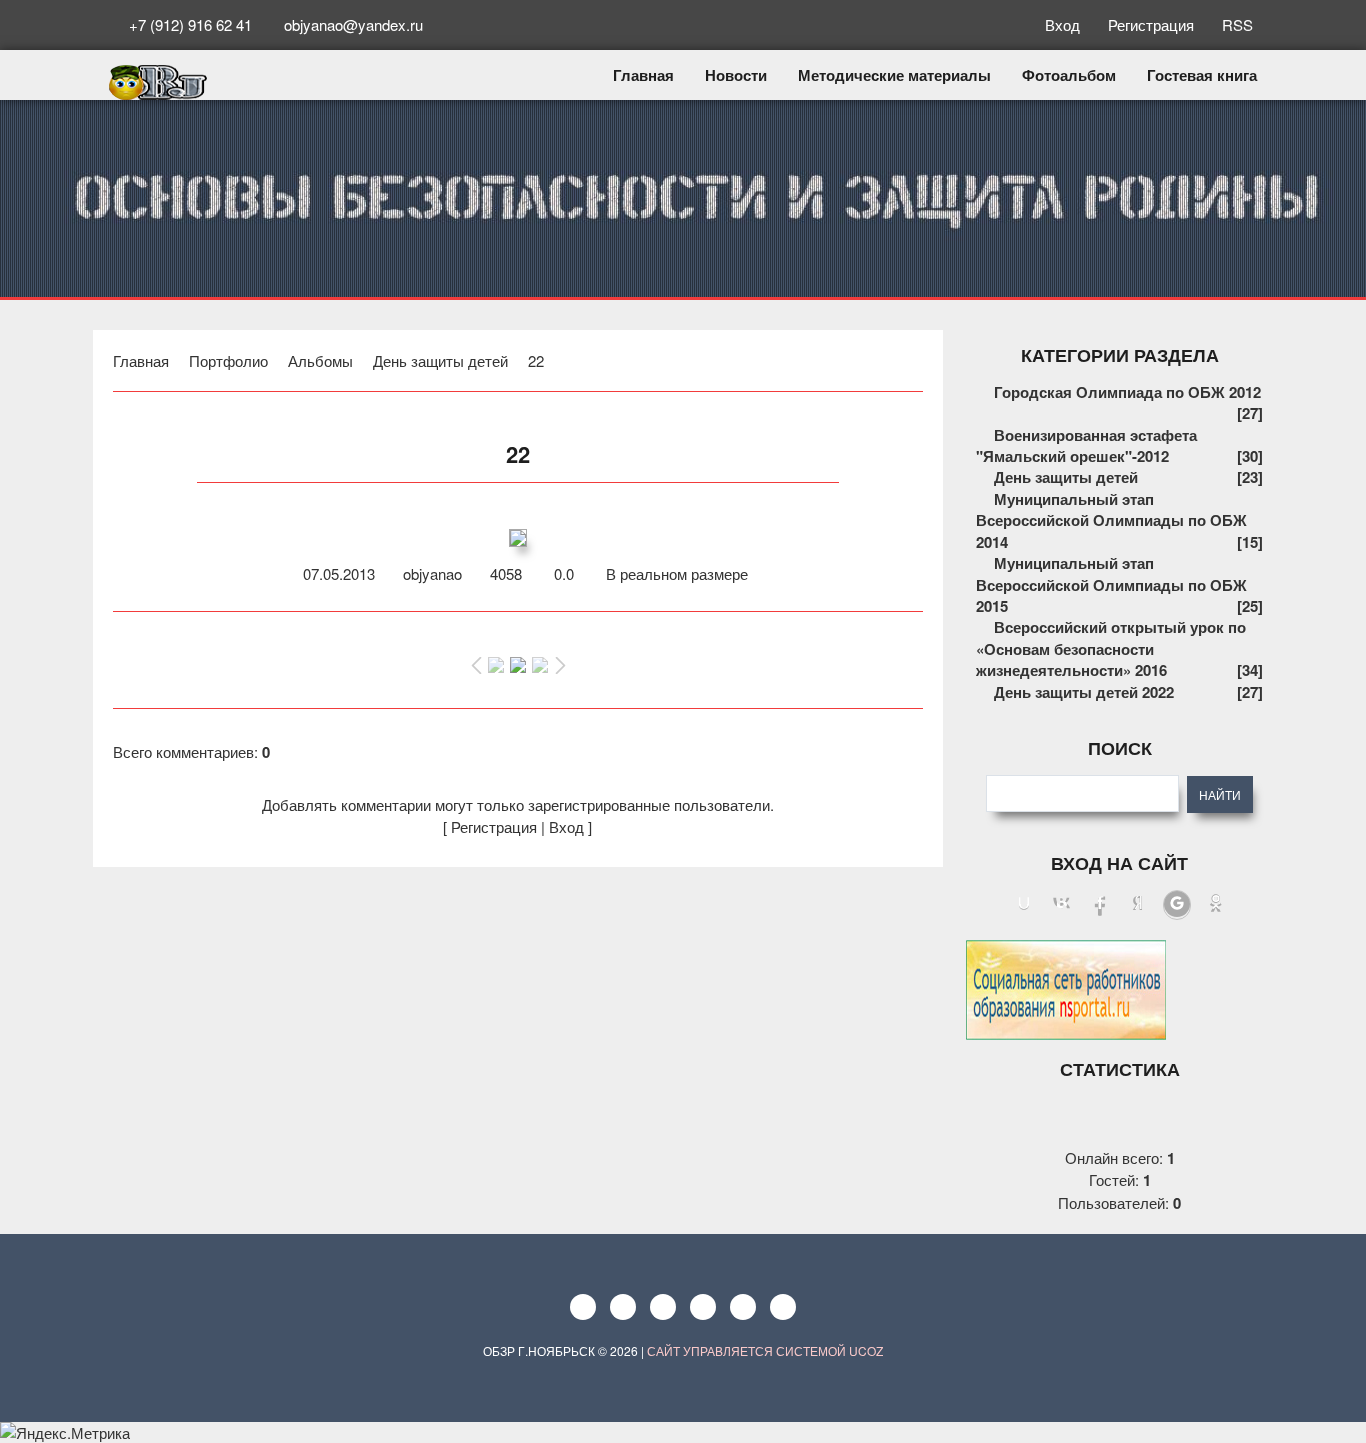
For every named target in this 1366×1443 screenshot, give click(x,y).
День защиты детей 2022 (1084, 692)
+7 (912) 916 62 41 (190, 24)
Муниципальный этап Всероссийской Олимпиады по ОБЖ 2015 (1111, 584)
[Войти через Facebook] (1100, 905)
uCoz (866, 1350)
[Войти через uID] (1024, 905)
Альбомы (320, 360)
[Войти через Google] (1177, 905)
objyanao (432, 573)
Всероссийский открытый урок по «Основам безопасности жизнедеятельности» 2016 (1111, 648)
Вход (1064, 24)
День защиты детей (440, 360)
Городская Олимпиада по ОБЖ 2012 (1127, 392)
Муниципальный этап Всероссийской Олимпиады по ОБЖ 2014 (1111, 520)
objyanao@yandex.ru (351, 24)
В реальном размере (675, 573)
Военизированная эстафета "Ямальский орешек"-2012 (1086, 445)
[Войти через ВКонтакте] (1062, 905)
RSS (1235, 24)
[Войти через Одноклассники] (1216, 905)
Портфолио (228, 360)
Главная (141, 360)
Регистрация (1153, 24)
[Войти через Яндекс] (1138, 905)
